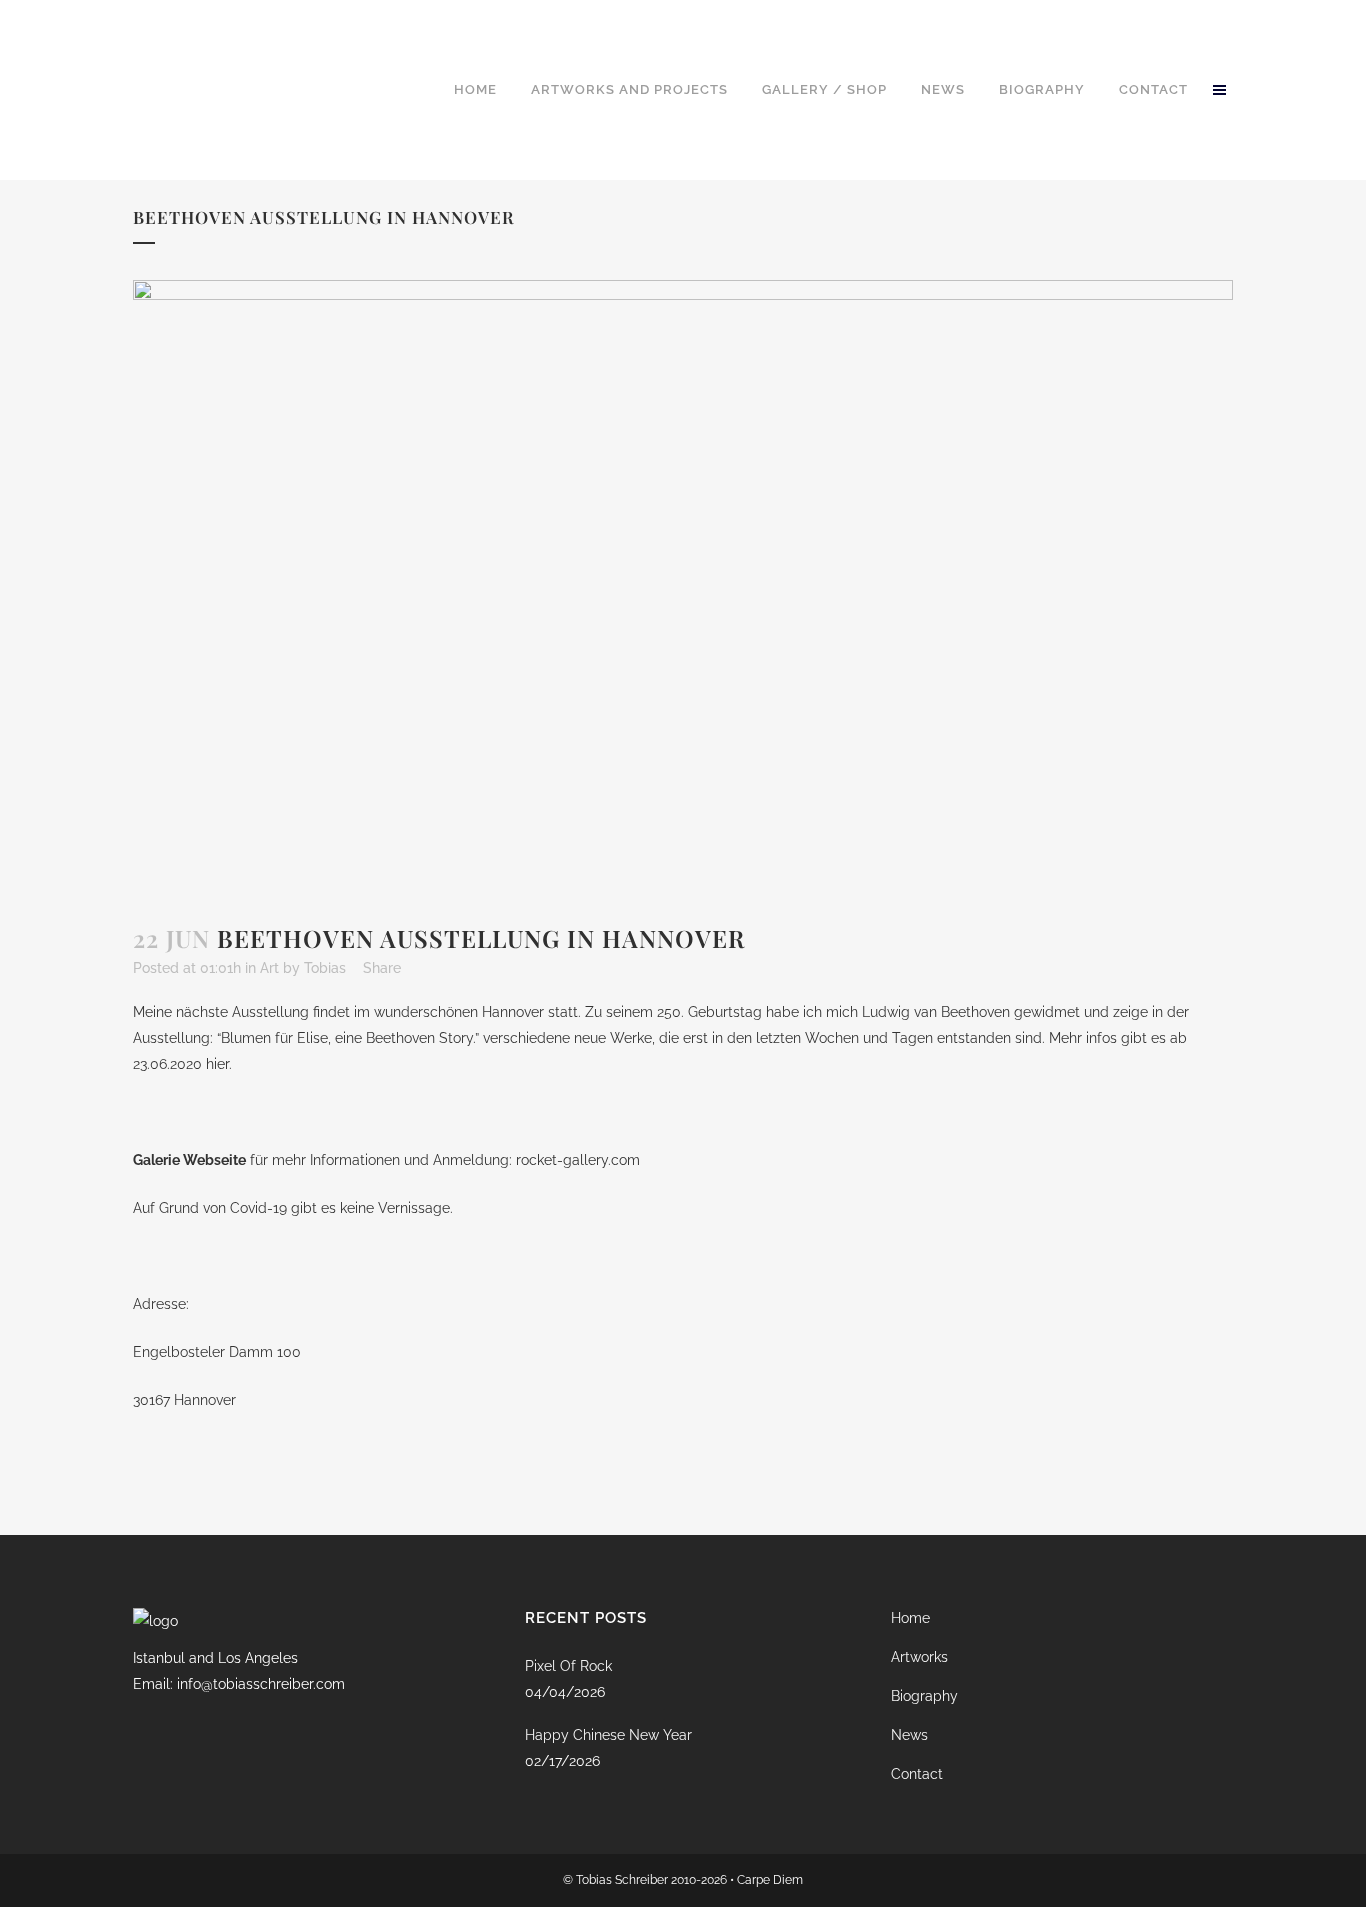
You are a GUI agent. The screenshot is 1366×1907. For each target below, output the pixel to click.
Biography (924, 1696)
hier (217, 1064)
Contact (917, 1774)
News (909, 1735)
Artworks (919, 1657)
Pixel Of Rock (568, 1666)
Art (269, 968)
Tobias (325, 968)
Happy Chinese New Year (608, 1735)
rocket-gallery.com (578, 1160)
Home (910, 1618)
